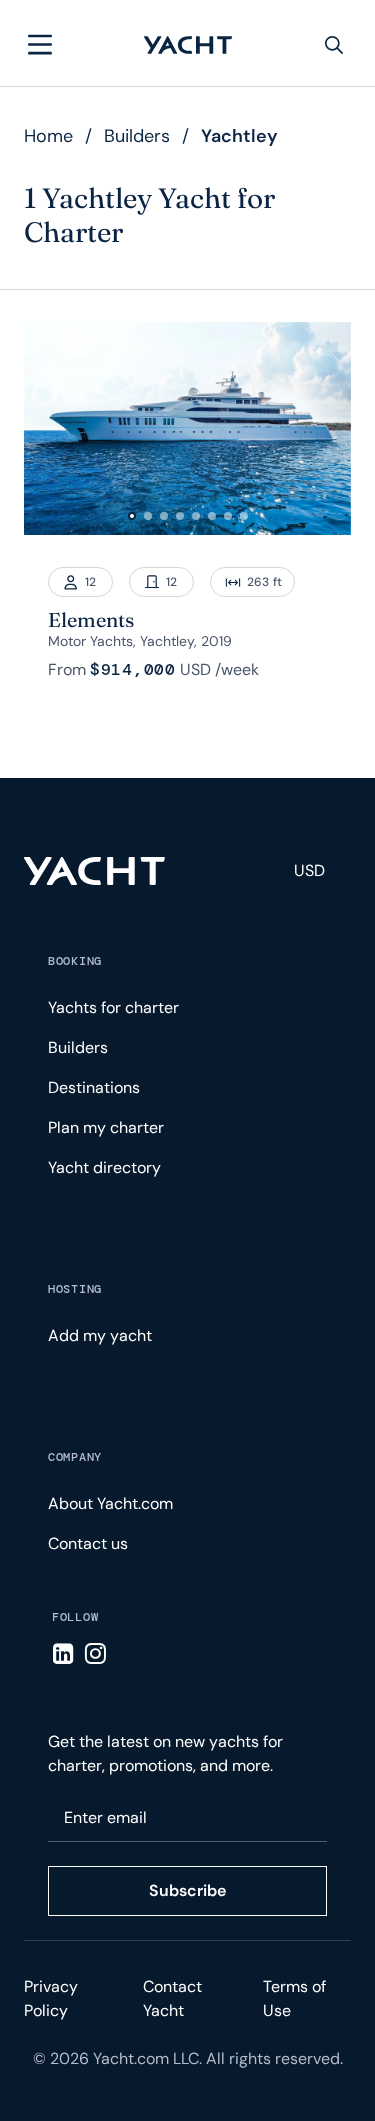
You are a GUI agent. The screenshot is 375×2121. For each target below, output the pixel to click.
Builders (137, 136)
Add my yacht (100, 1335)
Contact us (88, 1543)
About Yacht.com (110, 1503)
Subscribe (187, 1890)
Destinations (94, 1087)
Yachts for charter (113, 1007)
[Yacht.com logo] (94, 871)
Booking (75, 961)
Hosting (75, 1289)
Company (75, 1457)
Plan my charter (106, 1127)
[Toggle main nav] (40, 45)
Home (48, 136)
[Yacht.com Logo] (188, 45)
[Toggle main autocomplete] (334, 45)
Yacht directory (104, 1167)
